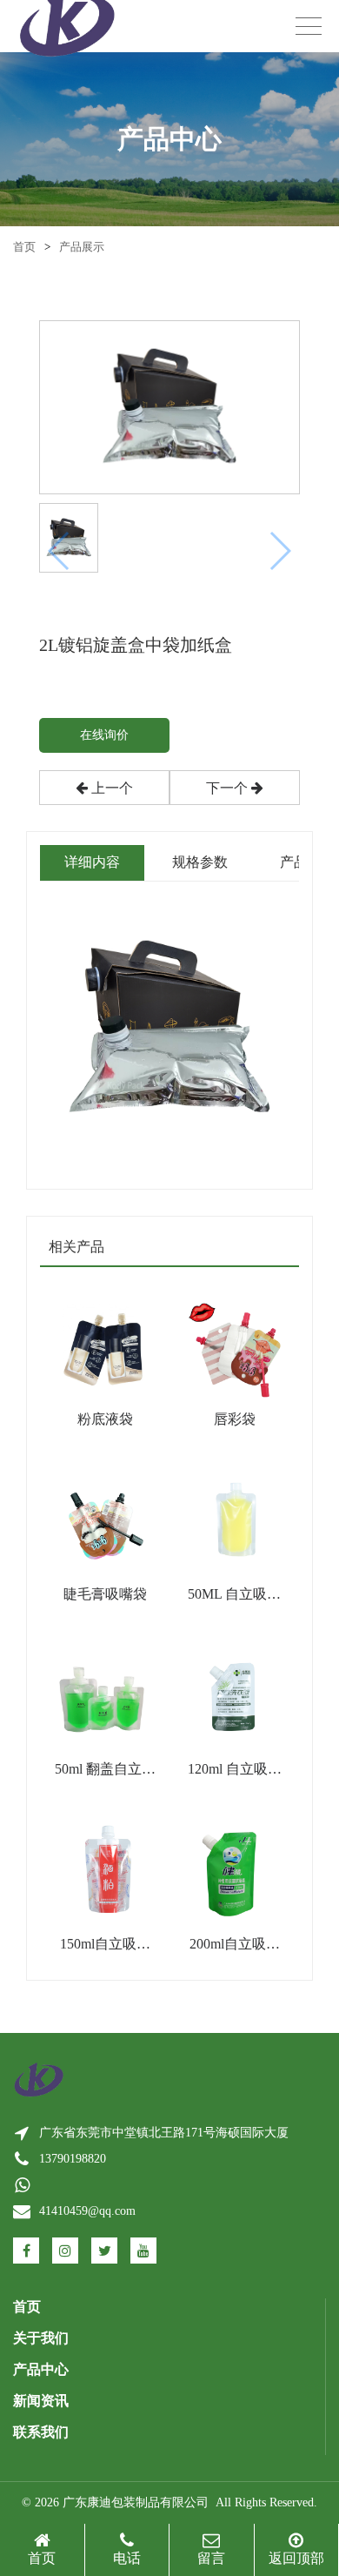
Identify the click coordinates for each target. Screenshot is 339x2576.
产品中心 (41, 2369)
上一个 (110, 788)
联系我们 (41, 2432)
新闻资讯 (41, 2401)
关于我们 (41, 2338)
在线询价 (104, 735)
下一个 (229, 788)
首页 (24, 247)
